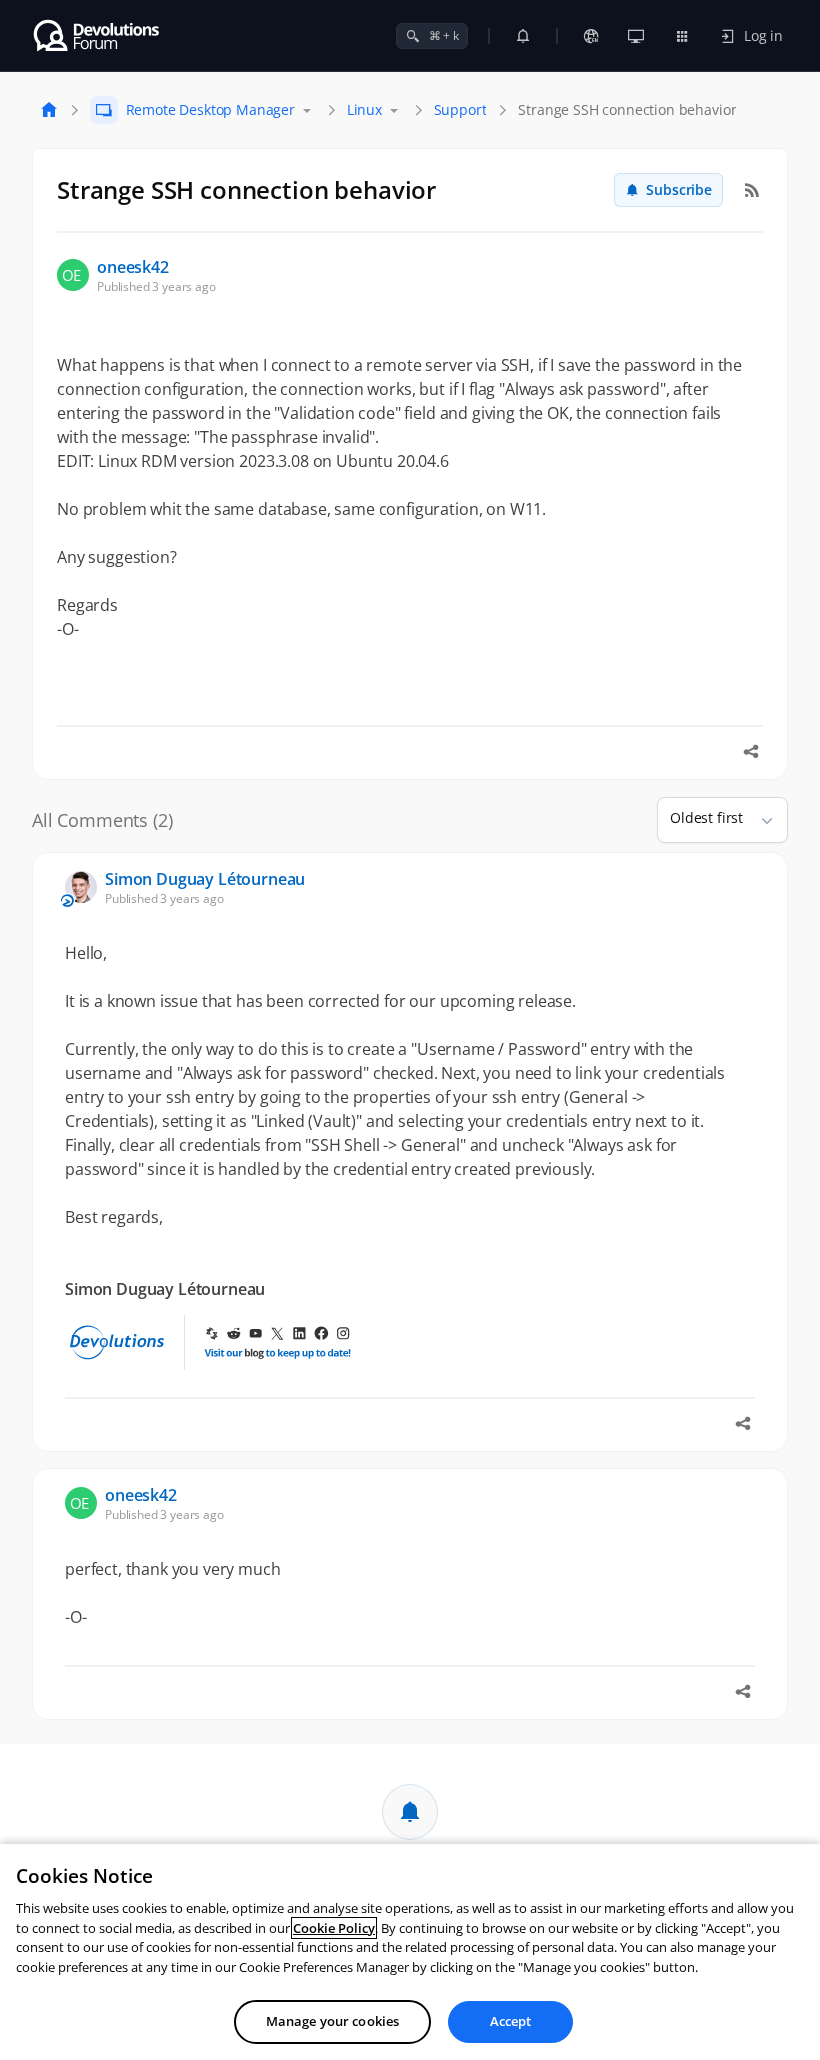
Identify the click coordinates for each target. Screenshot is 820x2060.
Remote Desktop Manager (210, 109)
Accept (511, 2021)
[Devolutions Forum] (97, 36)
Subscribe (679, 189)
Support (460, 109)
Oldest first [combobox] (706, 817)
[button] (759, 820)
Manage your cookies (332, 2021)
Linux (364, 109)
